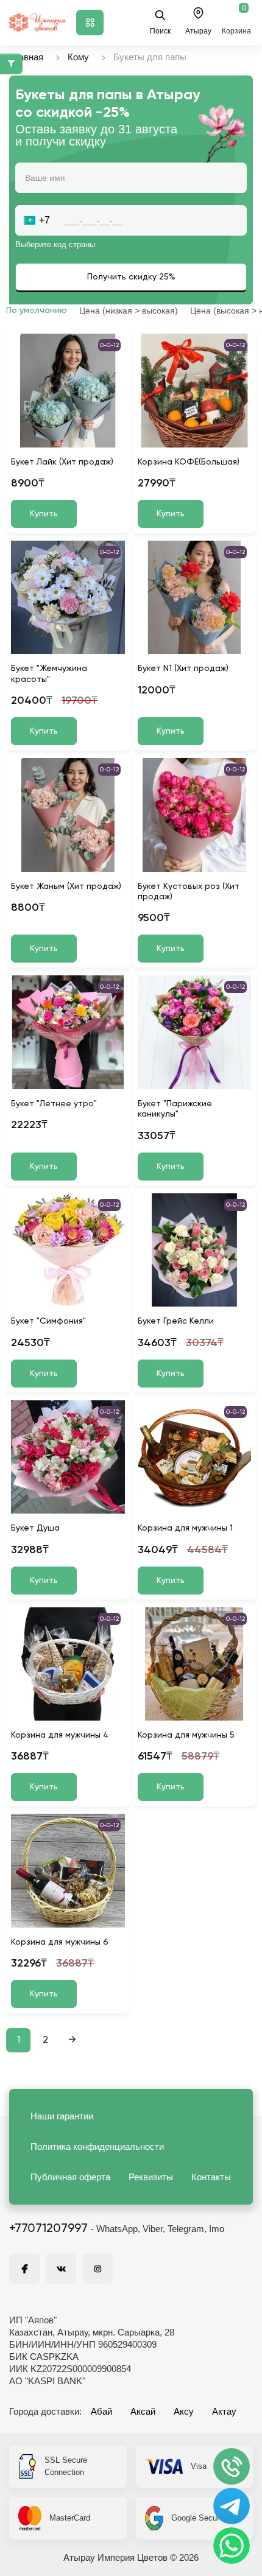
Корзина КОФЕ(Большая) (189, 462)
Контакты (211, 2177)
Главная (26, 57)
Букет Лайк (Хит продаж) (62, 462)
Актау (224, 2411)
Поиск (160, 31)
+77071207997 (48, 2229)
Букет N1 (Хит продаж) (183, 669)
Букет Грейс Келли (176, 1321)
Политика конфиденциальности (97, 2146)
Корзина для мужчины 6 (60, 1942)
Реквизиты (151, 2177)
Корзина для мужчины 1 (185, 1528)
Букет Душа (35, 1528)
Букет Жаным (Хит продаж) (66, 886)
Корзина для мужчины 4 (60, 1735)
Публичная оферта (70, 2177)
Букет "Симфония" (48, 1321)
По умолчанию (37, 311)
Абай (101, 2411)
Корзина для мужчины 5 (186, 1735)
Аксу (184, 2411)
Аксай (143, 2411)
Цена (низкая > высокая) (129, 311)
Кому (78, 57)
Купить (44, 514)
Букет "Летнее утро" (54, 1104)
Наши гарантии (62, 2116)
